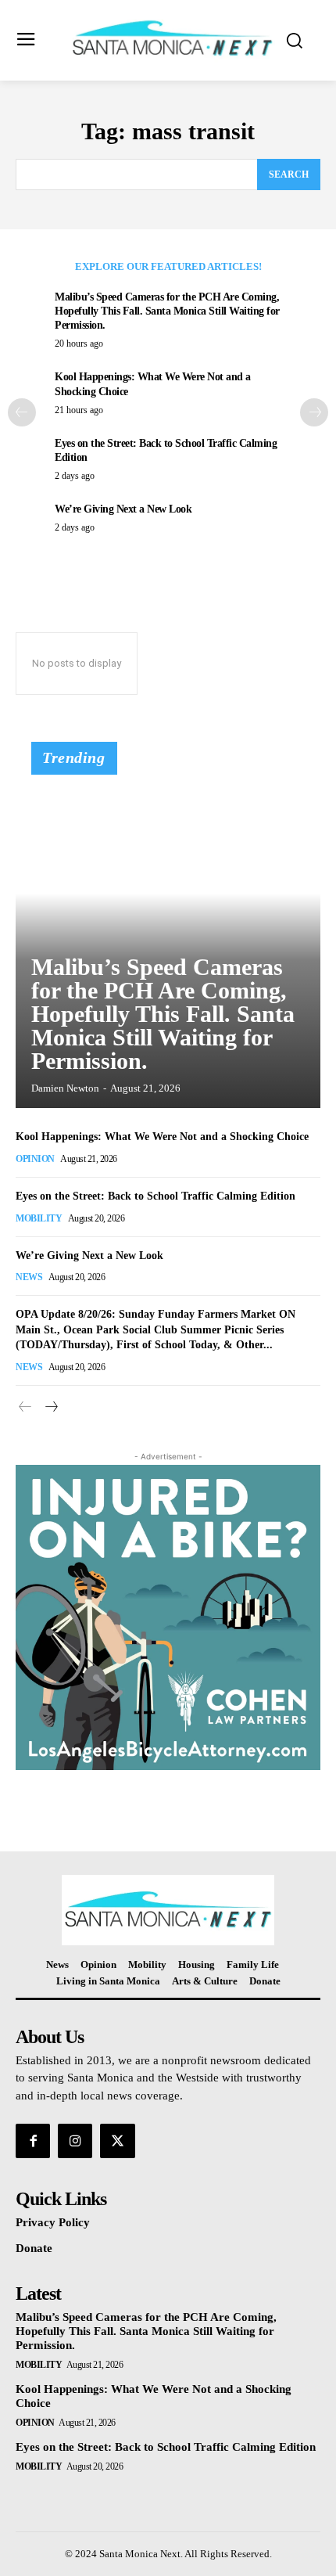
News (29, 1277)
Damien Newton (65, 1088)
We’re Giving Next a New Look (123, 509)
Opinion (35, 1159)
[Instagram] (75, 2141)
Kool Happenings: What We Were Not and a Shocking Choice (162, 1137)
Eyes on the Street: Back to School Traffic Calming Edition (155, 1196)
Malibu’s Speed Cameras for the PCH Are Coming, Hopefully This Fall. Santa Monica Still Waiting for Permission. (167, 311)
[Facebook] (33, 2141)
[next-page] (314, 412)
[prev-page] (22, 412)
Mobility (39, 1218)
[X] (117, 2141)
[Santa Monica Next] (172, 39)
